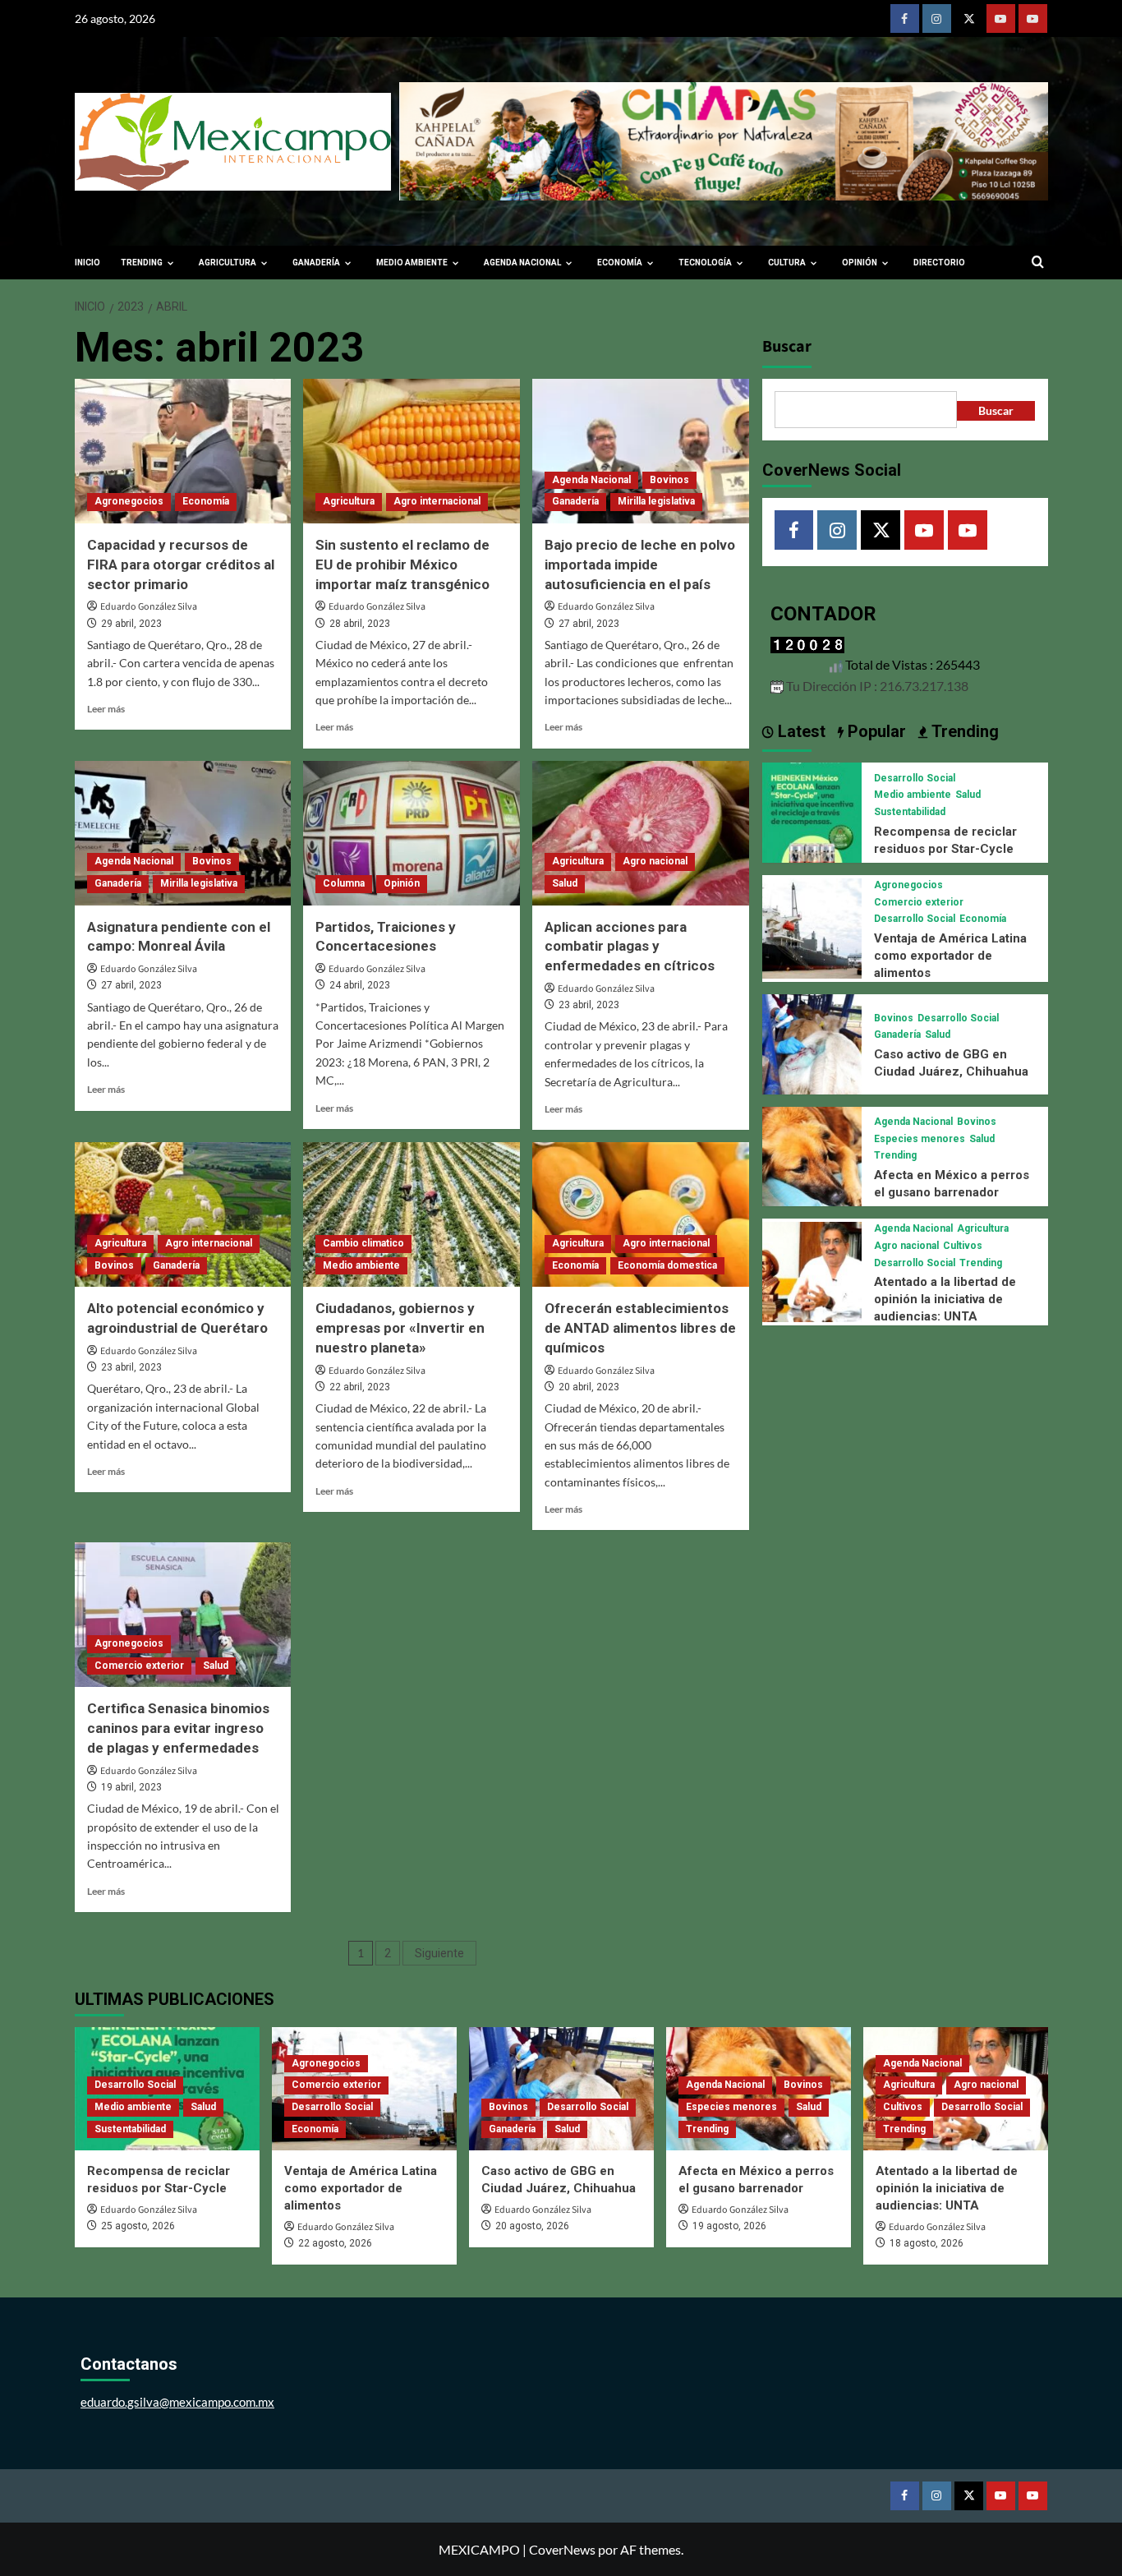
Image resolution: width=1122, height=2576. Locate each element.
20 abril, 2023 (589, 1387)
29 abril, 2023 (131, 624)
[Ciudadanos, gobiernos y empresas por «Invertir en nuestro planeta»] (412, 1214)
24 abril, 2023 (360, 985)
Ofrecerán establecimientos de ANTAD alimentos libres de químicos (640, 1328)
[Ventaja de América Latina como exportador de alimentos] (812, 926)
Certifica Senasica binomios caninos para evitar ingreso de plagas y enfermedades (178, 1728)
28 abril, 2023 (360, 624)
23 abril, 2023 (589, 1005)
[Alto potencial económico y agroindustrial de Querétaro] (183, 1214)
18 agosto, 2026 (927, 2243)
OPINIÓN (860, 263)
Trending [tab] (963, 731)
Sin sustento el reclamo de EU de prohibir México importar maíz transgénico (402, 565)
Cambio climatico (363, 1243)
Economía (206, 501)
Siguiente (439, 1953)
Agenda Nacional (591, 480)
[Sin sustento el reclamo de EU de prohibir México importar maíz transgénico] (412, 451)
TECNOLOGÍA (705, 263)
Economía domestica (667, 1265)
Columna (344, 883)
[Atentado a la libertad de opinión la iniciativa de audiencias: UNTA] (812, 1270)
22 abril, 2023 (360, 1387)
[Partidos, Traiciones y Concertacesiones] (412, 833)
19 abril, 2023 (131, 1787)
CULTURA (787, 263)
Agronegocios (129, 501)
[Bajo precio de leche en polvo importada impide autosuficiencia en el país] (641, 451)
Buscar (787, 347)
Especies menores (920, 1139)
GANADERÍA (316, 263)
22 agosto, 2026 (335, 2243)
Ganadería (575, 501)
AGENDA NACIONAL (522, 263)
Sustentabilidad (910, 812)
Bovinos (669, 480)
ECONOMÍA (620, 263)
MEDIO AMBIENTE (412, 263)
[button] (1038, 263)
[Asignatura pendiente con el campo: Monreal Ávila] (183, 833)
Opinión (402, 883)
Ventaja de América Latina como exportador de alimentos (950, 956)
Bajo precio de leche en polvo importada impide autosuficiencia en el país (640, 565)
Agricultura (349, 501)
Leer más (106, 709)
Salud (565, 883)
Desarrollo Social (915, 778)
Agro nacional (655, 861)
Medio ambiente (361, 1265)
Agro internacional (437, 501)
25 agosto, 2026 (138, 2226)
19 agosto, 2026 (729, 2226)
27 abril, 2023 (589, 624)
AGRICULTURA (228, 263)
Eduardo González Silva (149, 607)
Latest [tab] (800, 731)
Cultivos (963, 1246)
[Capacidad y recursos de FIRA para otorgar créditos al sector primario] (183, 451)
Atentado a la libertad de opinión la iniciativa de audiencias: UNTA (945, 1299)
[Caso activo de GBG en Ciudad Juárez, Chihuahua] (812, 1042)
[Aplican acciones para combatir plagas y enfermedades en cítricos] (641, 833)
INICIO (87, 263)
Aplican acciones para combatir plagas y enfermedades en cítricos (630, 947)
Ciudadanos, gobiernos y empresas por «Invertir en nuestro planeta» (400, 1328)
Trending (895, 1155)
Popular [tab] (875, 731)
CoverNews (562, 2549)
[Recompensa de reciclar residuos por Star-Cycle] (812, 811)
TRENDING (142, 263)
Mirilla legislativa (656, 501)
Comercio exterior (139, 1666)
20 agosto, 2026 (532, 2226)
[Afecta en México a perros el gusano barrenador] (812, 1154)
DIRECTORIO (939, 263)
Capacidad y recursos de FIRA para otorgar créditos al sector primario (181, 565)
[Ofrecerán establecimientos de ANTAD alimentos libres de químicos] (641, 1214)
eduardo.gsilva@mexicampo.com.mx (177, 2402)
